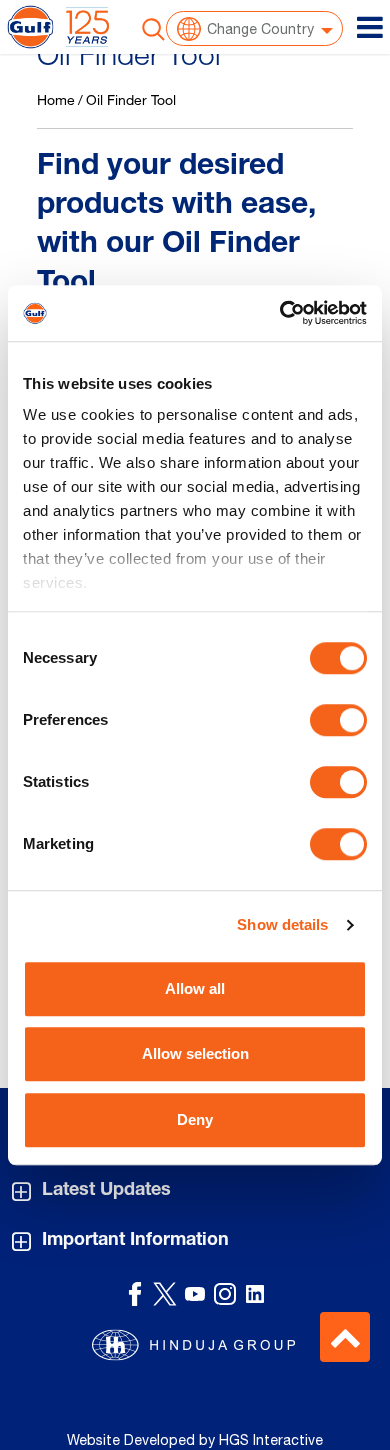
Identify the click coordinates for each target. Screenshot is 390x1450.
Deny (195, 1119)
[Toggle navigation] (370, 27)
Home (56, 99)
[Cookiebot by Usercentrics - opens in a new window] (280, 313)
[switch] (338, 720)
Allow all (195, 988)
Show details (282, 924)
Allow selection (195, 1053)
